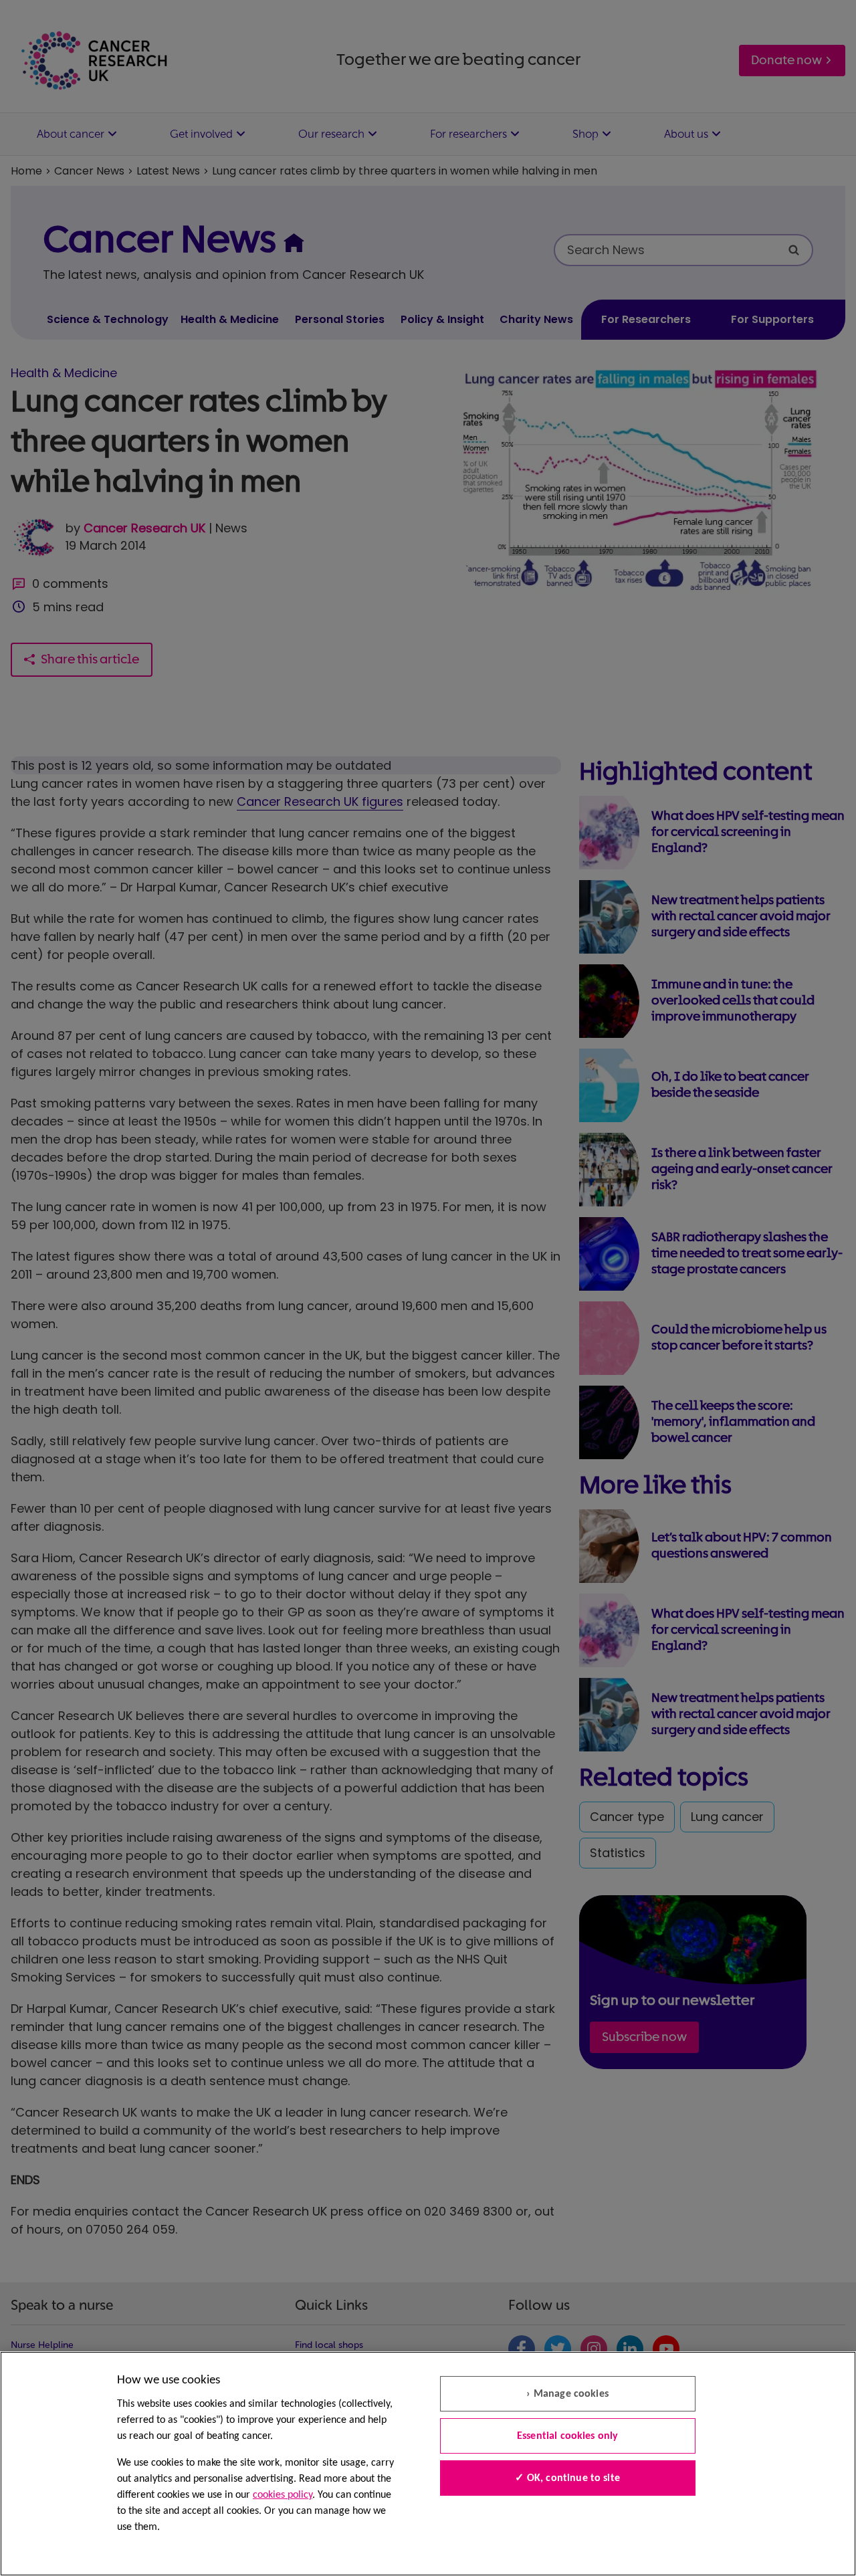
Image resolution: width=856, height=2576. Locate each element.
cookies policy (283, 2495)
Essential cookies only (568, 2436)
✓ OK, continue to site (567, 2478)
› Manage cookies (567, 2394)
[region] (428, 2464)
